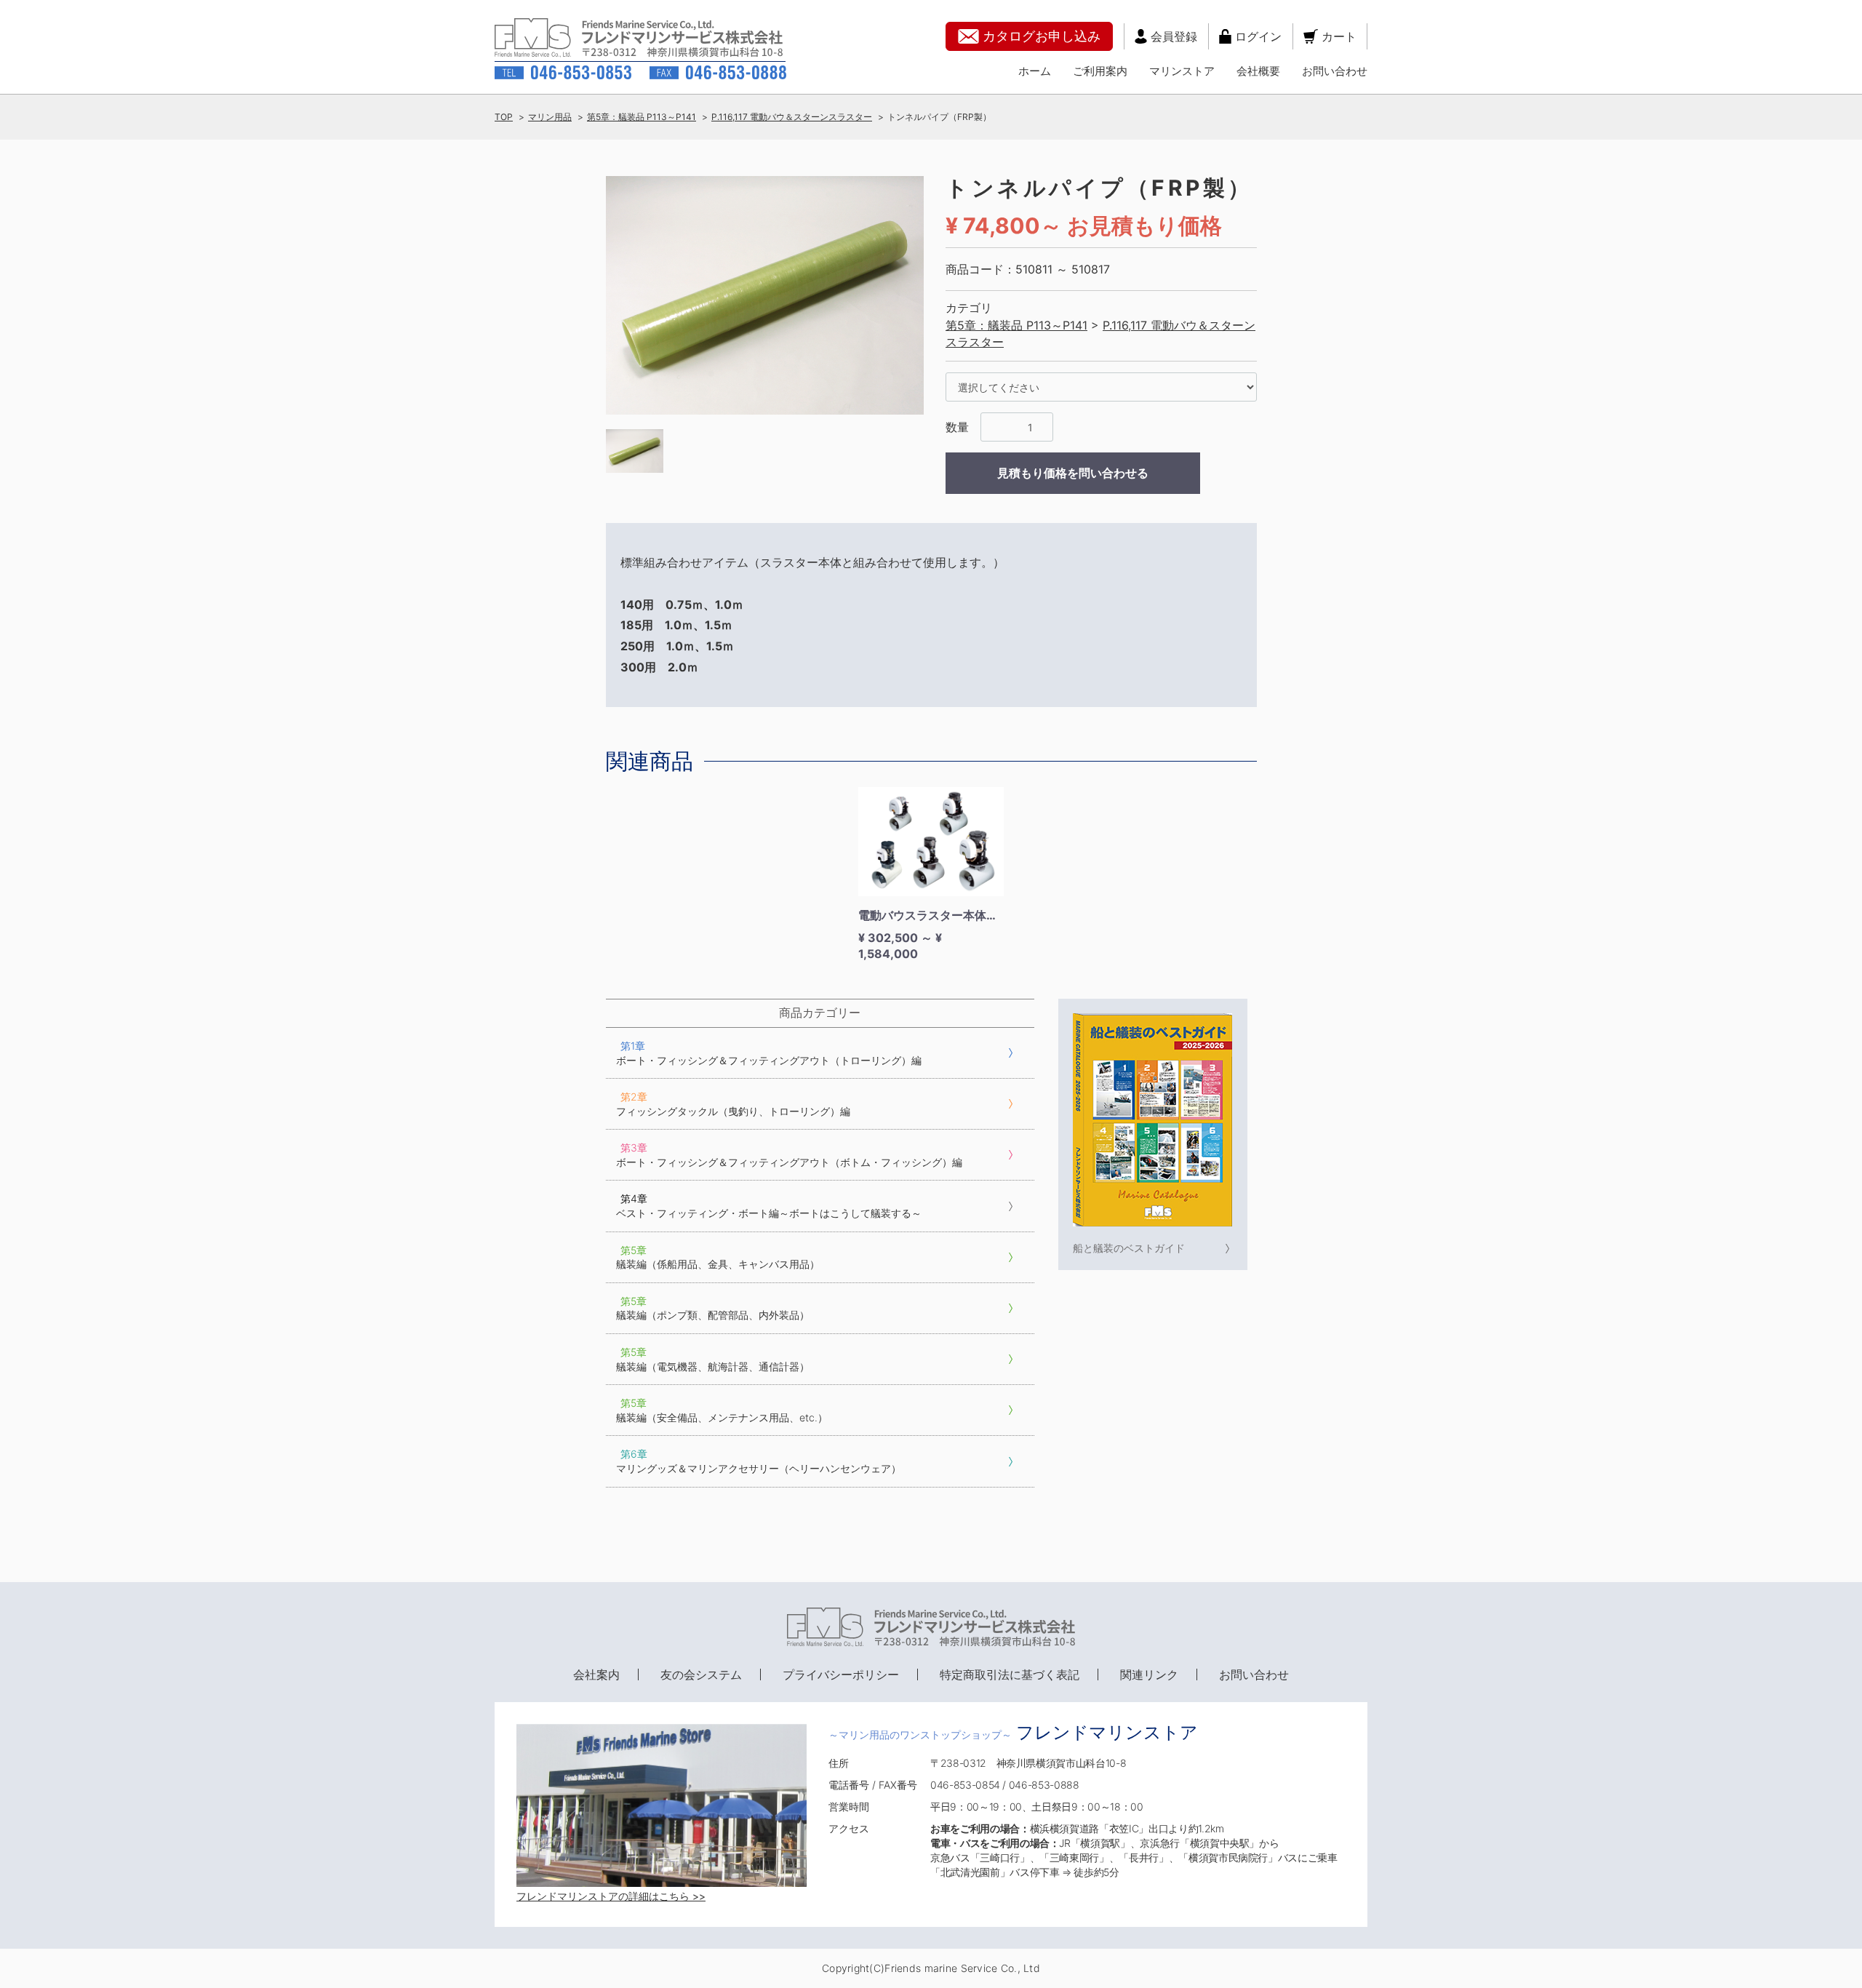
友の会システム (701, 1674)
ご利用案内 (1100, 71)
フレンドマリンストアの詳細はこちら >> (611, 1896)
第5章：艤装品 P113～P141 (642, 117)
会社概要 (1258, 71)
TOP (504, 117)
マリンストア (1182, 71)
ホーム (1035, 71)
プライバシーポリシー (841, 1674)
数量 (957, 427)
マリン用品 (550, 117)
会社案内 (596, 1674)
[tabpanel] (765, 296)
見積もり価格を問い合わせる (1073, 473)
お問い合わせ (1335, 71)
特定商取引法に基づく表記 (1010, 1674)
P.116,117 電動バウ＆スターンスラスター (792, 117)
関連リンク (1149, 1674)
